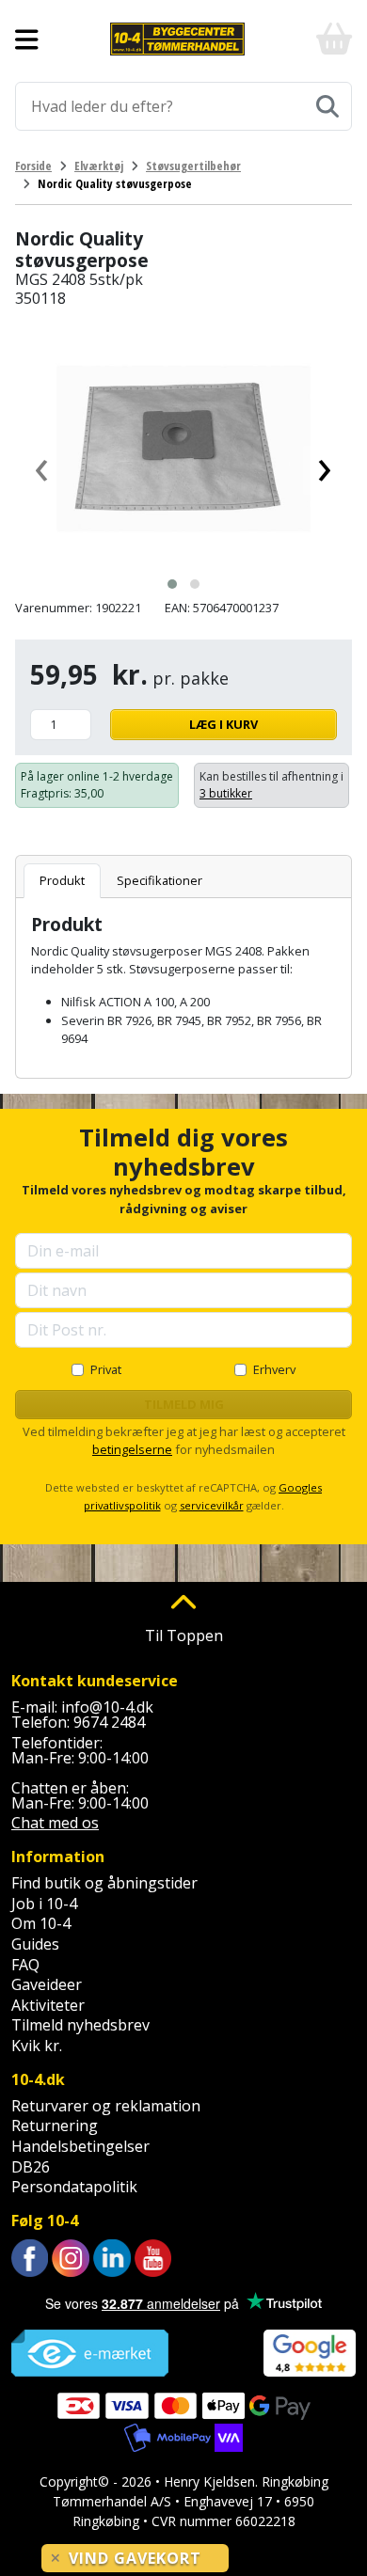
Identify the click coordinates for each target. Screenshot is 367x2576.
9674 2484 (109, 1722)
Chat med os (55, 1823)
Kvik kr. (37, 2046)
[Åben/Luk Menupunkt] (27, 40)
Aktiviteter (48, 2005)
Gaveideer (47, 1984)
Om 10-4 (41, 1923)
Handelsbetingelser (80, 2146)
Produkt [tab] (62, 880)
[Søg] (327, 106)
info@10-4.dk (107, 1707)
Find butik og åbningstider (104, 1883)
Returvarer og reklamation (106, 2106)
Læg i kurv (223, 724)
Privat (106, 1369)
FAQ (25, 1965)
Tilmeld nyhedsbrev (80, 2025)
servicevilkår (212, 1505)
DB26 (31, 2167)
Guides (35, 1944)
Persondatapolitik (74, 2187)
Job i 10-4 (44, 1904)
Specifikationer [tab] (160, 880)
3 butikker (226, 793)
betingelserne (132, 1449)
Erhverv (274, 1369)
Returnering (55, 2126)
